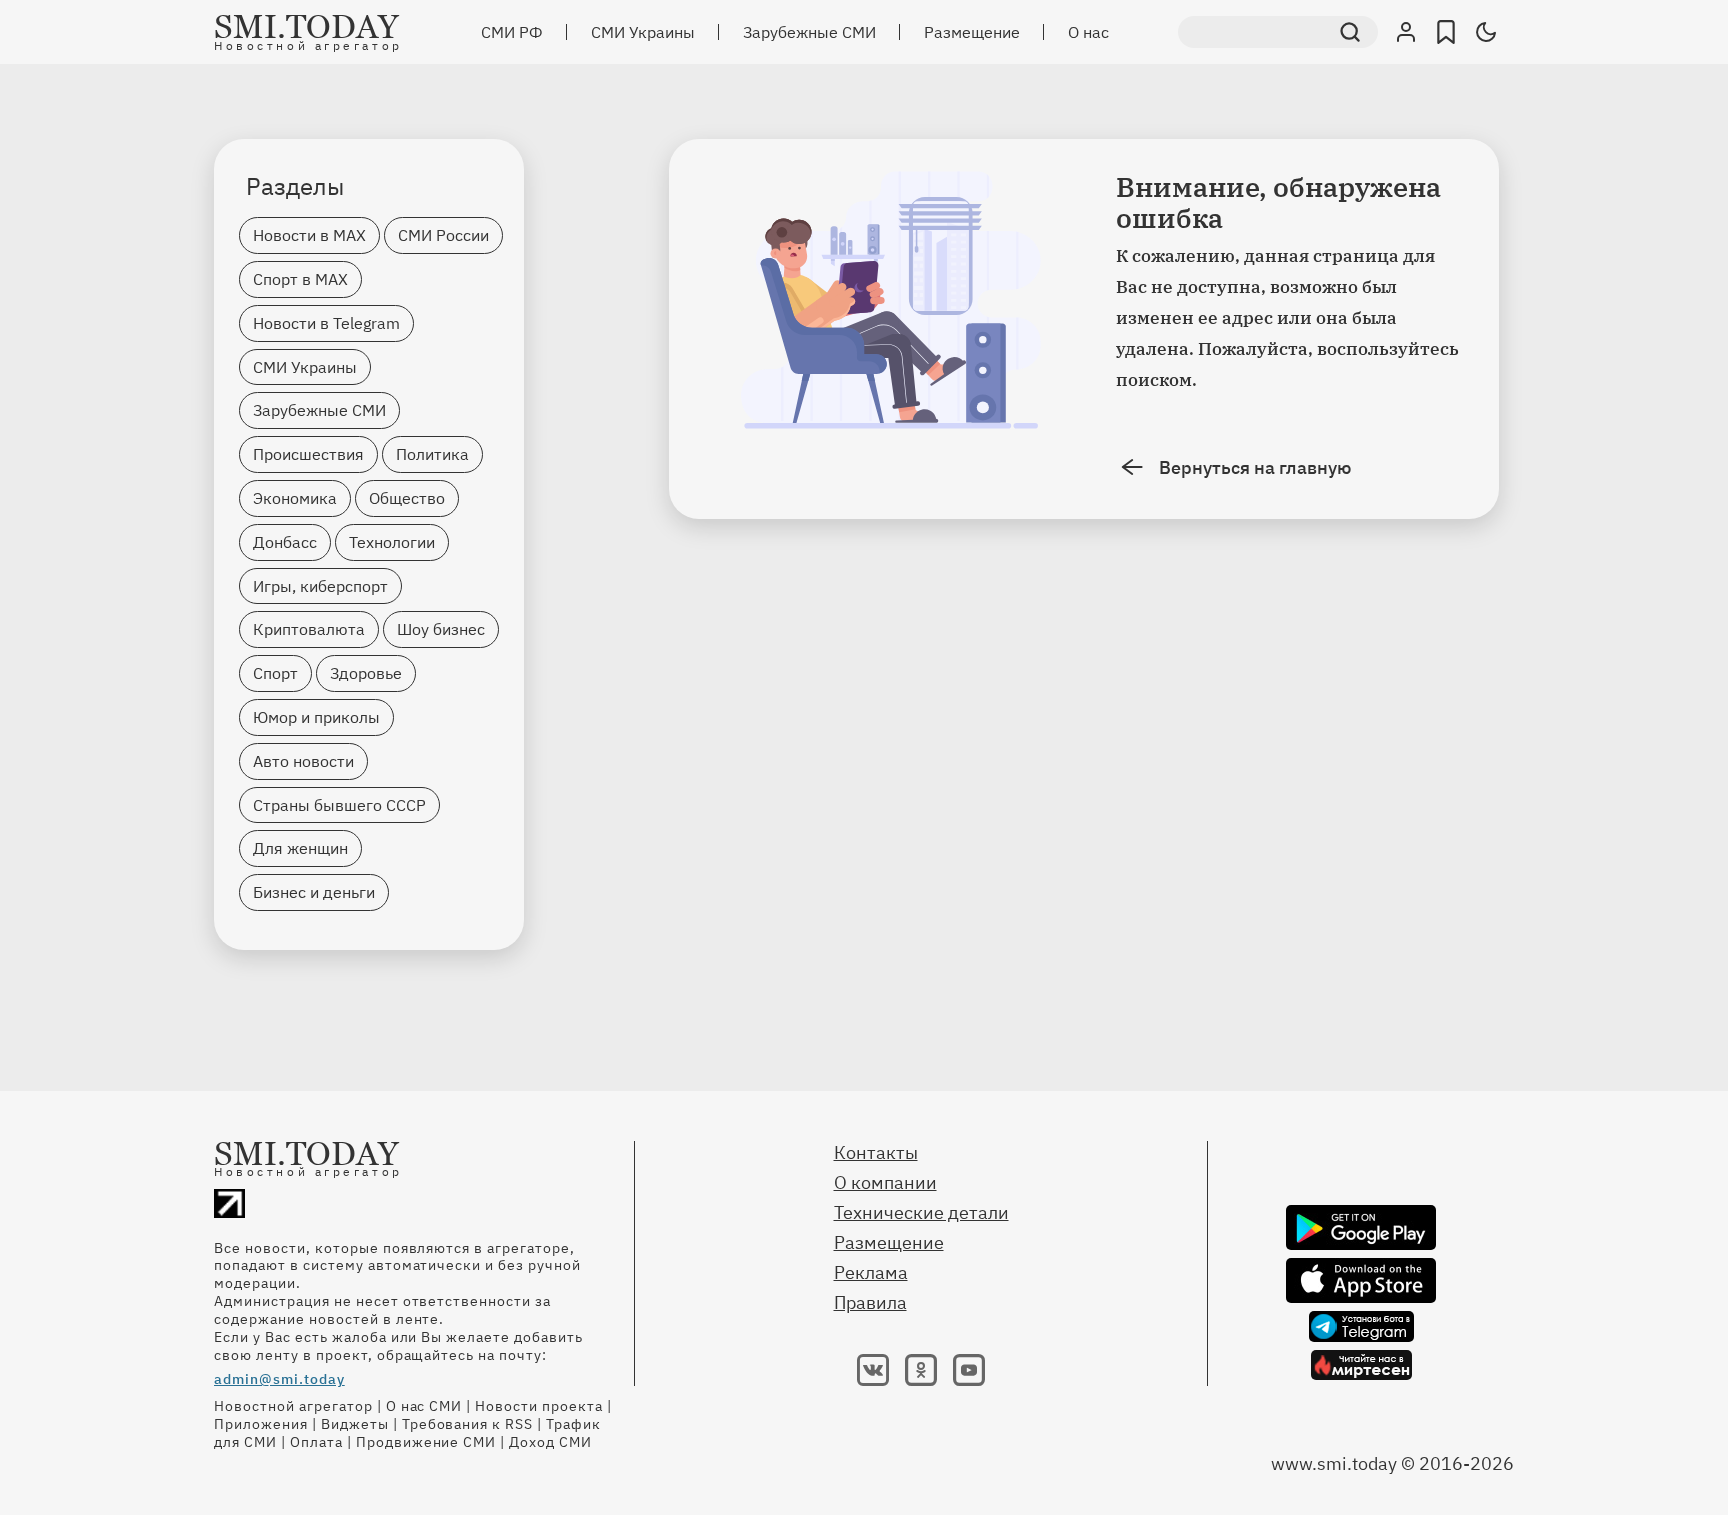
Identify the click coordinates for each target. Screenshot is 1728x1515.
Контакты (876, 1152)
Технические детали (921, 1212)
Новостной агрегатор (293, 1406)
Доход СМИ (550, 1442)
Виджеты (355, 1424)
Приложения (261, 1424)
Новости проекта (539, 1406)
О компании (885, 1182)
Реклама (871, 1272)
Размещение (972, 32)
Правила (870, 1302)
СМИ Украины (643, 32)
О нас (1088, 32)
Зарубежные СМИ (809, 32)
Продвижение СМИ (426, 1442)
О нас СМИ (424, 1406)
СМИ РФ (512, 32)
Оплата (316, 1442)
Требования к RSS (468, 1424)
